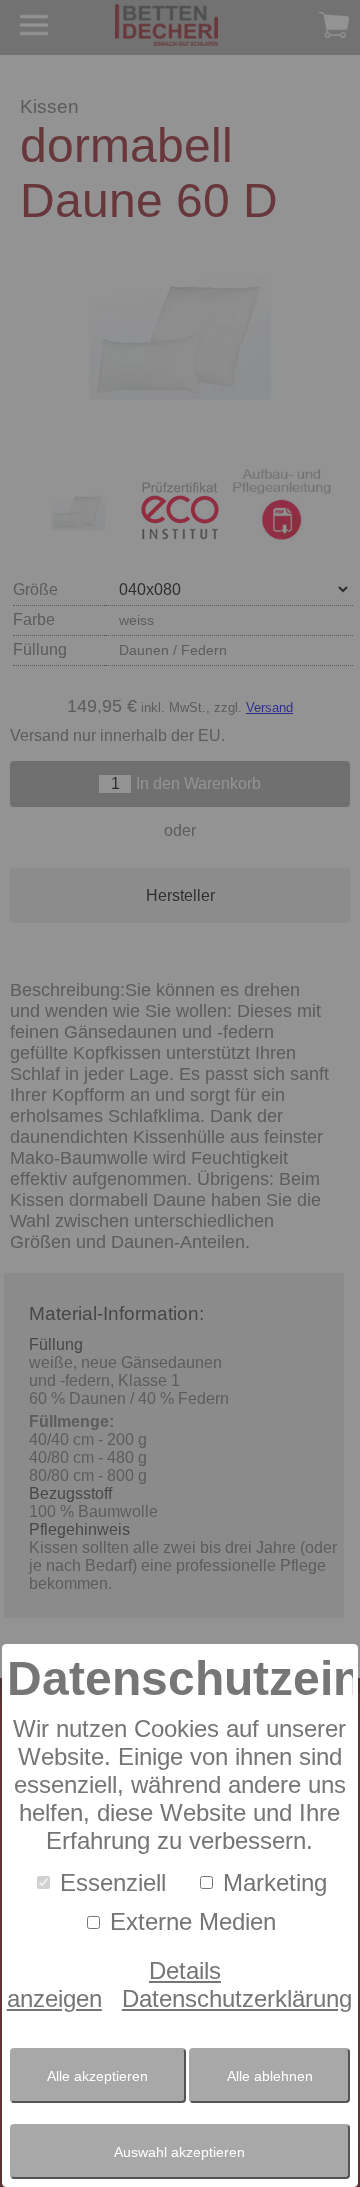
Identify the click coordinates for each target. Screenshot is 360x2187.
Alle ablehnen (270, 2076)
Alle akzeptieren (97, 2076)
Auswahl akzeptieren (179, 2152)
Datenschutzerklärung (237, 1998)
